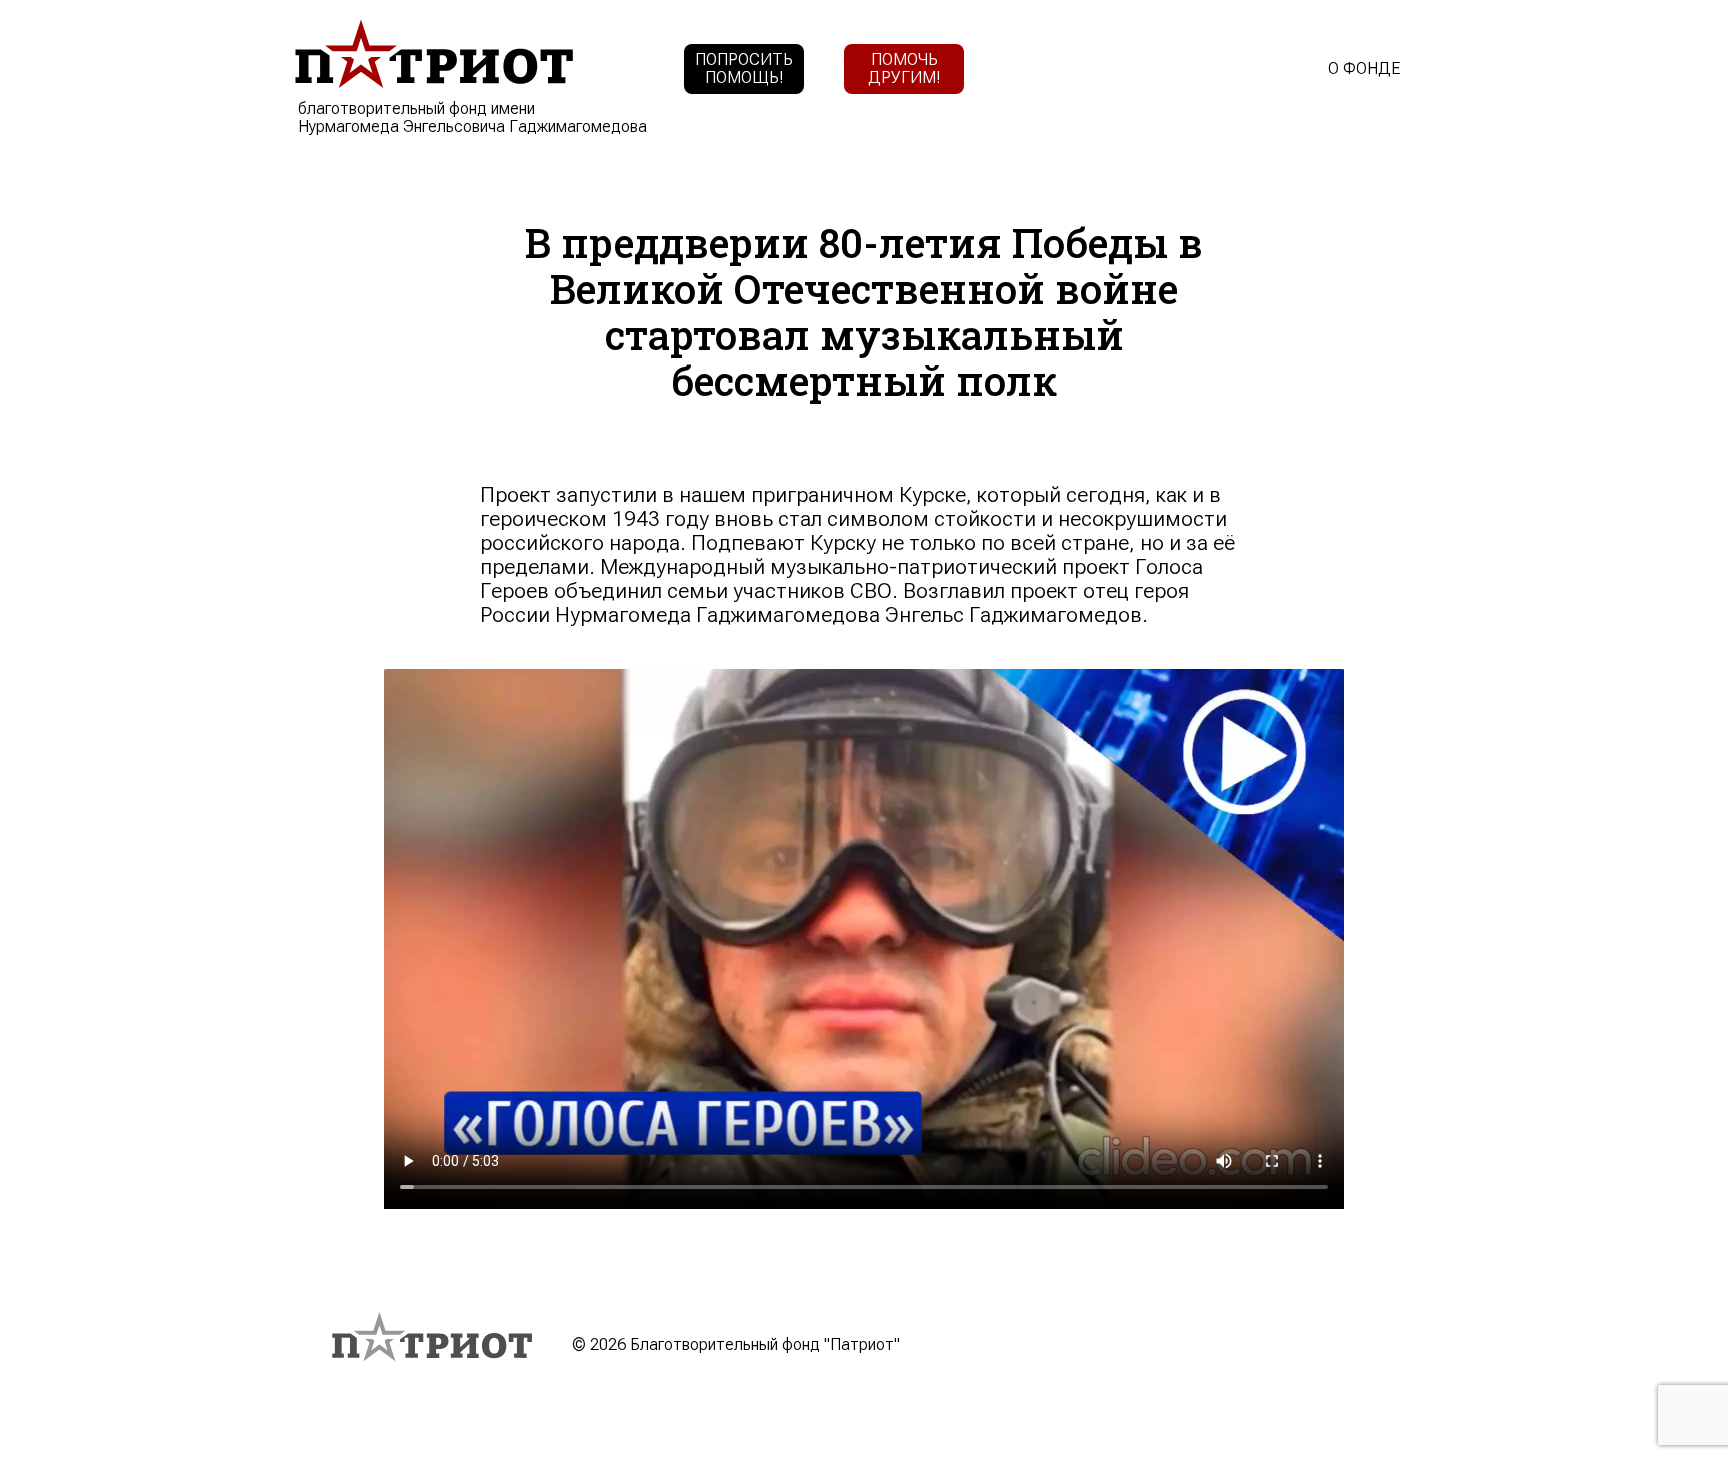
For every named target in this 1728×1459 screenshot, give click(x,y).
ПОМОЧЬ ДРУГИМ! (904, 68)
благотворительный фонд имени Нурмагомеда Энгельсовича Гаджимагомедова (472, 117)
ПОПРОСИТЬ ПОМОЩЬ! (744, 68)
